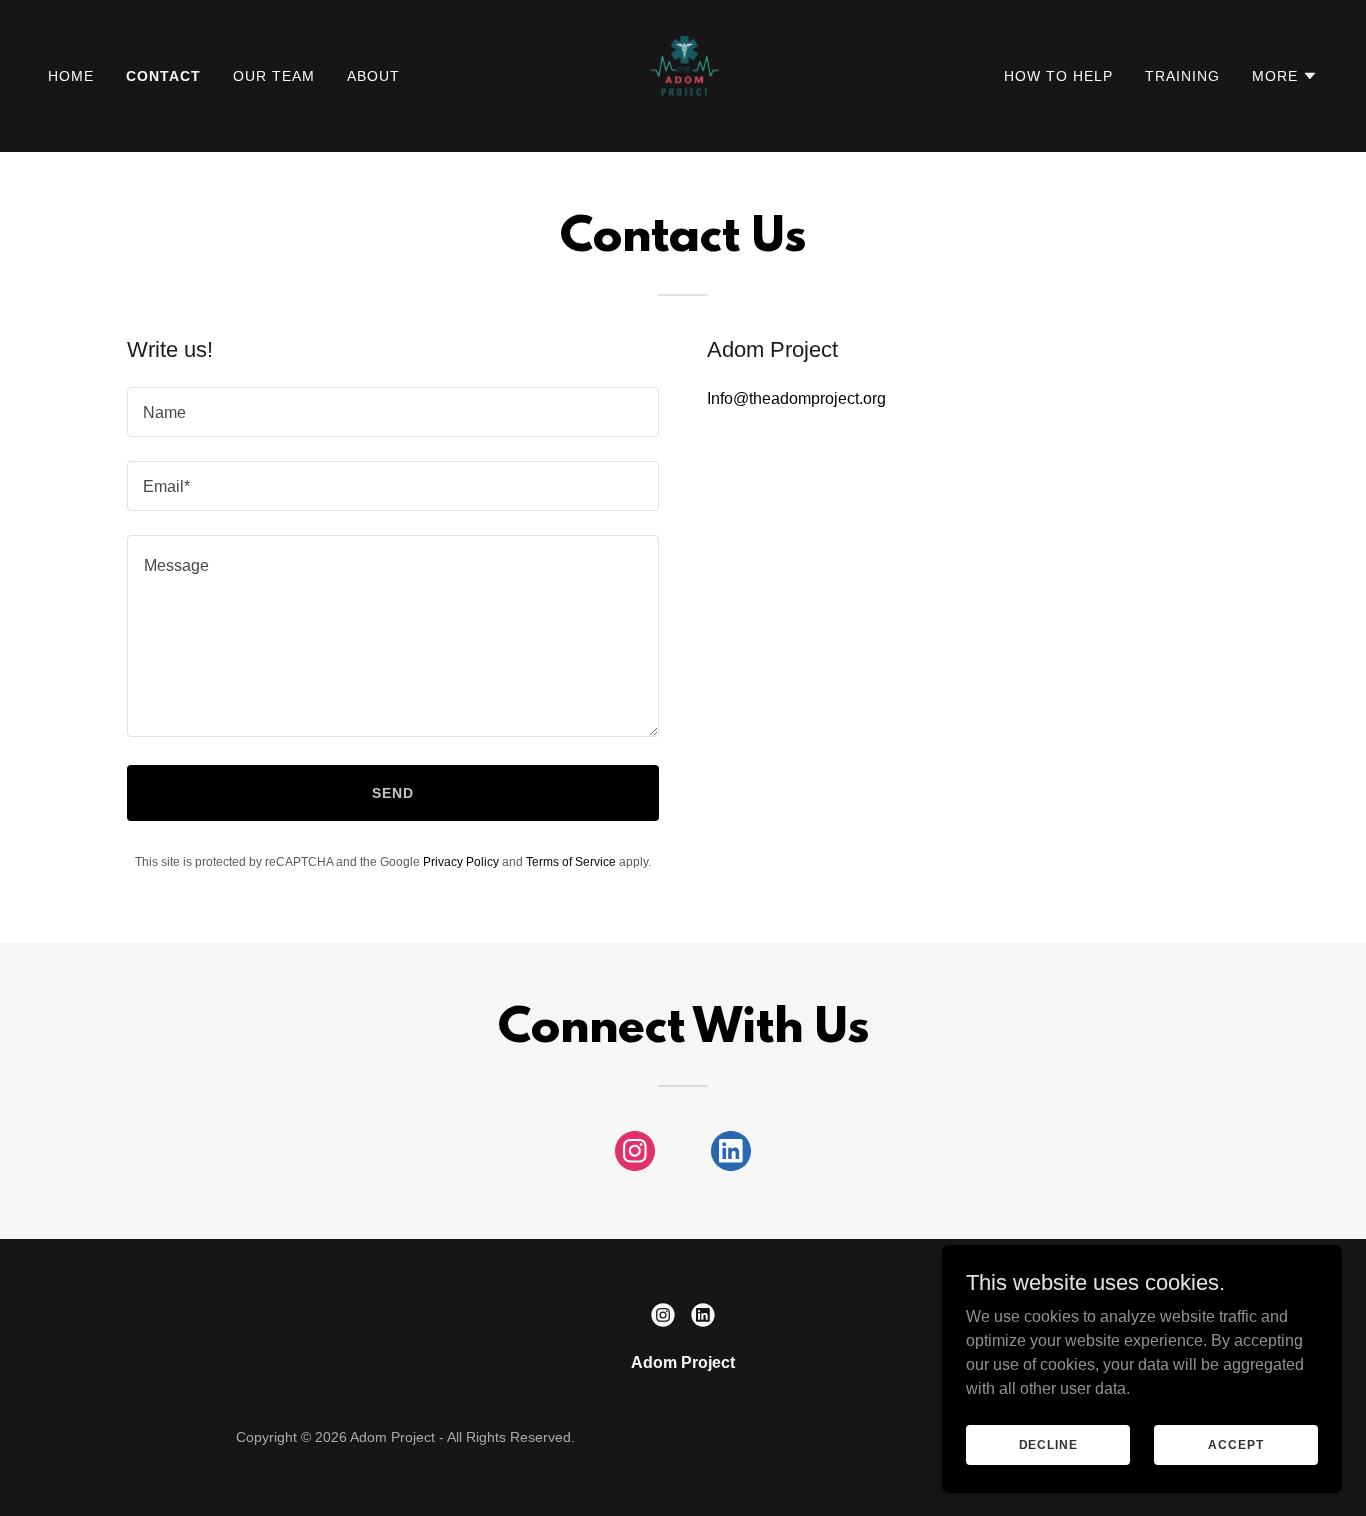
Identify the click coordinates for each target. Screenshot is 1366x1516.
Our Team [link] (274, 76)
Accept (1235, 1444)
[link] (683, 74)
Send (393, 793)
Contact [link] (163, 76)
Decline (1048, 1444)
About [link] (373, 76)
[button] (1285, 76)
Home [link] (71, 76)
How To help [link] (1058, 76)
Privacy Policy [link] (461, 862)
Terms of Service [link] (571, 862)
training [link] (1182, 76)
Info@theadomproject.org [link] (796, 398)
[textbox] (393, 412)
